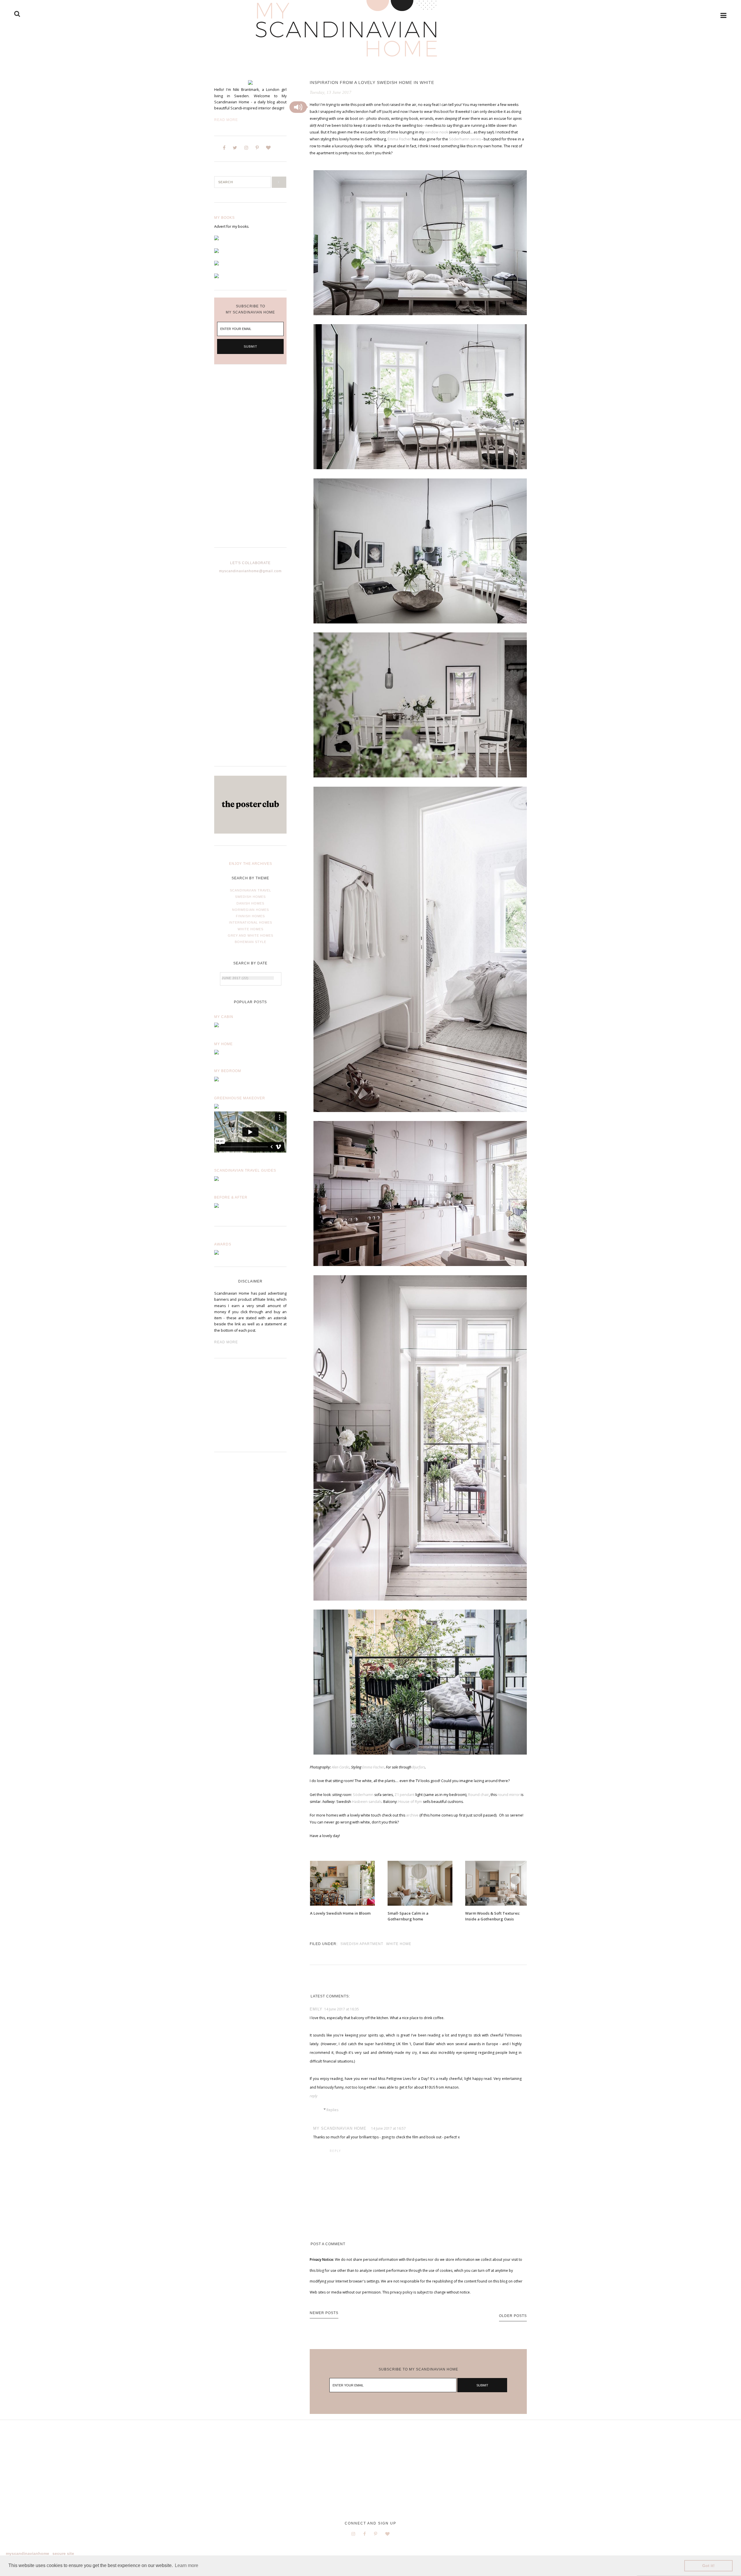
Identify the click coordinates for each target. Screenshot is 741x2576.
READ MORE (226, 1342)
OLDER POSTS (513, 2316)
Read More (226, 120)
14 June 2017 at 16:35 (342, 2009)
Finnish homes (250, 916)
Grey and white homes (251, 935)
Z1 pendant (405, 1795)
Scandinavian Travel (251, 890)
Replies (332, 2110)
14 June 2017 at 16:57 (388, 2128)
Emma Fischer (399, 139)
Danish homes (250, 903)
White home (399, 1944)
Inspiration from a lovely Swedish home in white (372, 82)
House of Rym (410, 1802)
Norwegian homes (251, 910)
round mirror (509, 1795)
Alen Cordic (341, 1767)
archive (412, 1815)
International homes (251, 922)
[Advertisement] (250, 460)
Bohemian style (251, 942)
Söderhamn (363, 1795)
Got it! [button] (708, 2566)
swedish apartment (362, 1944)
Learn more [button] (187, 2565)
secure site (63, 2553)
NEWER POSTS (324, 2313)
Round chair (478, 1795)
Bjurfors (419, 1767)
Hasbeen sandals (367, 1802)
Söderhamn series (465, 139)
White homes (251, 929)
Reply (314, 2096)
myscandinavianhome (27, 2553)
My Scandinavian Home (340, 2128)
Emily (316, 2009)
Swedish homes (250, 897)
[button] (298, 107)
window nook (436, 132)
